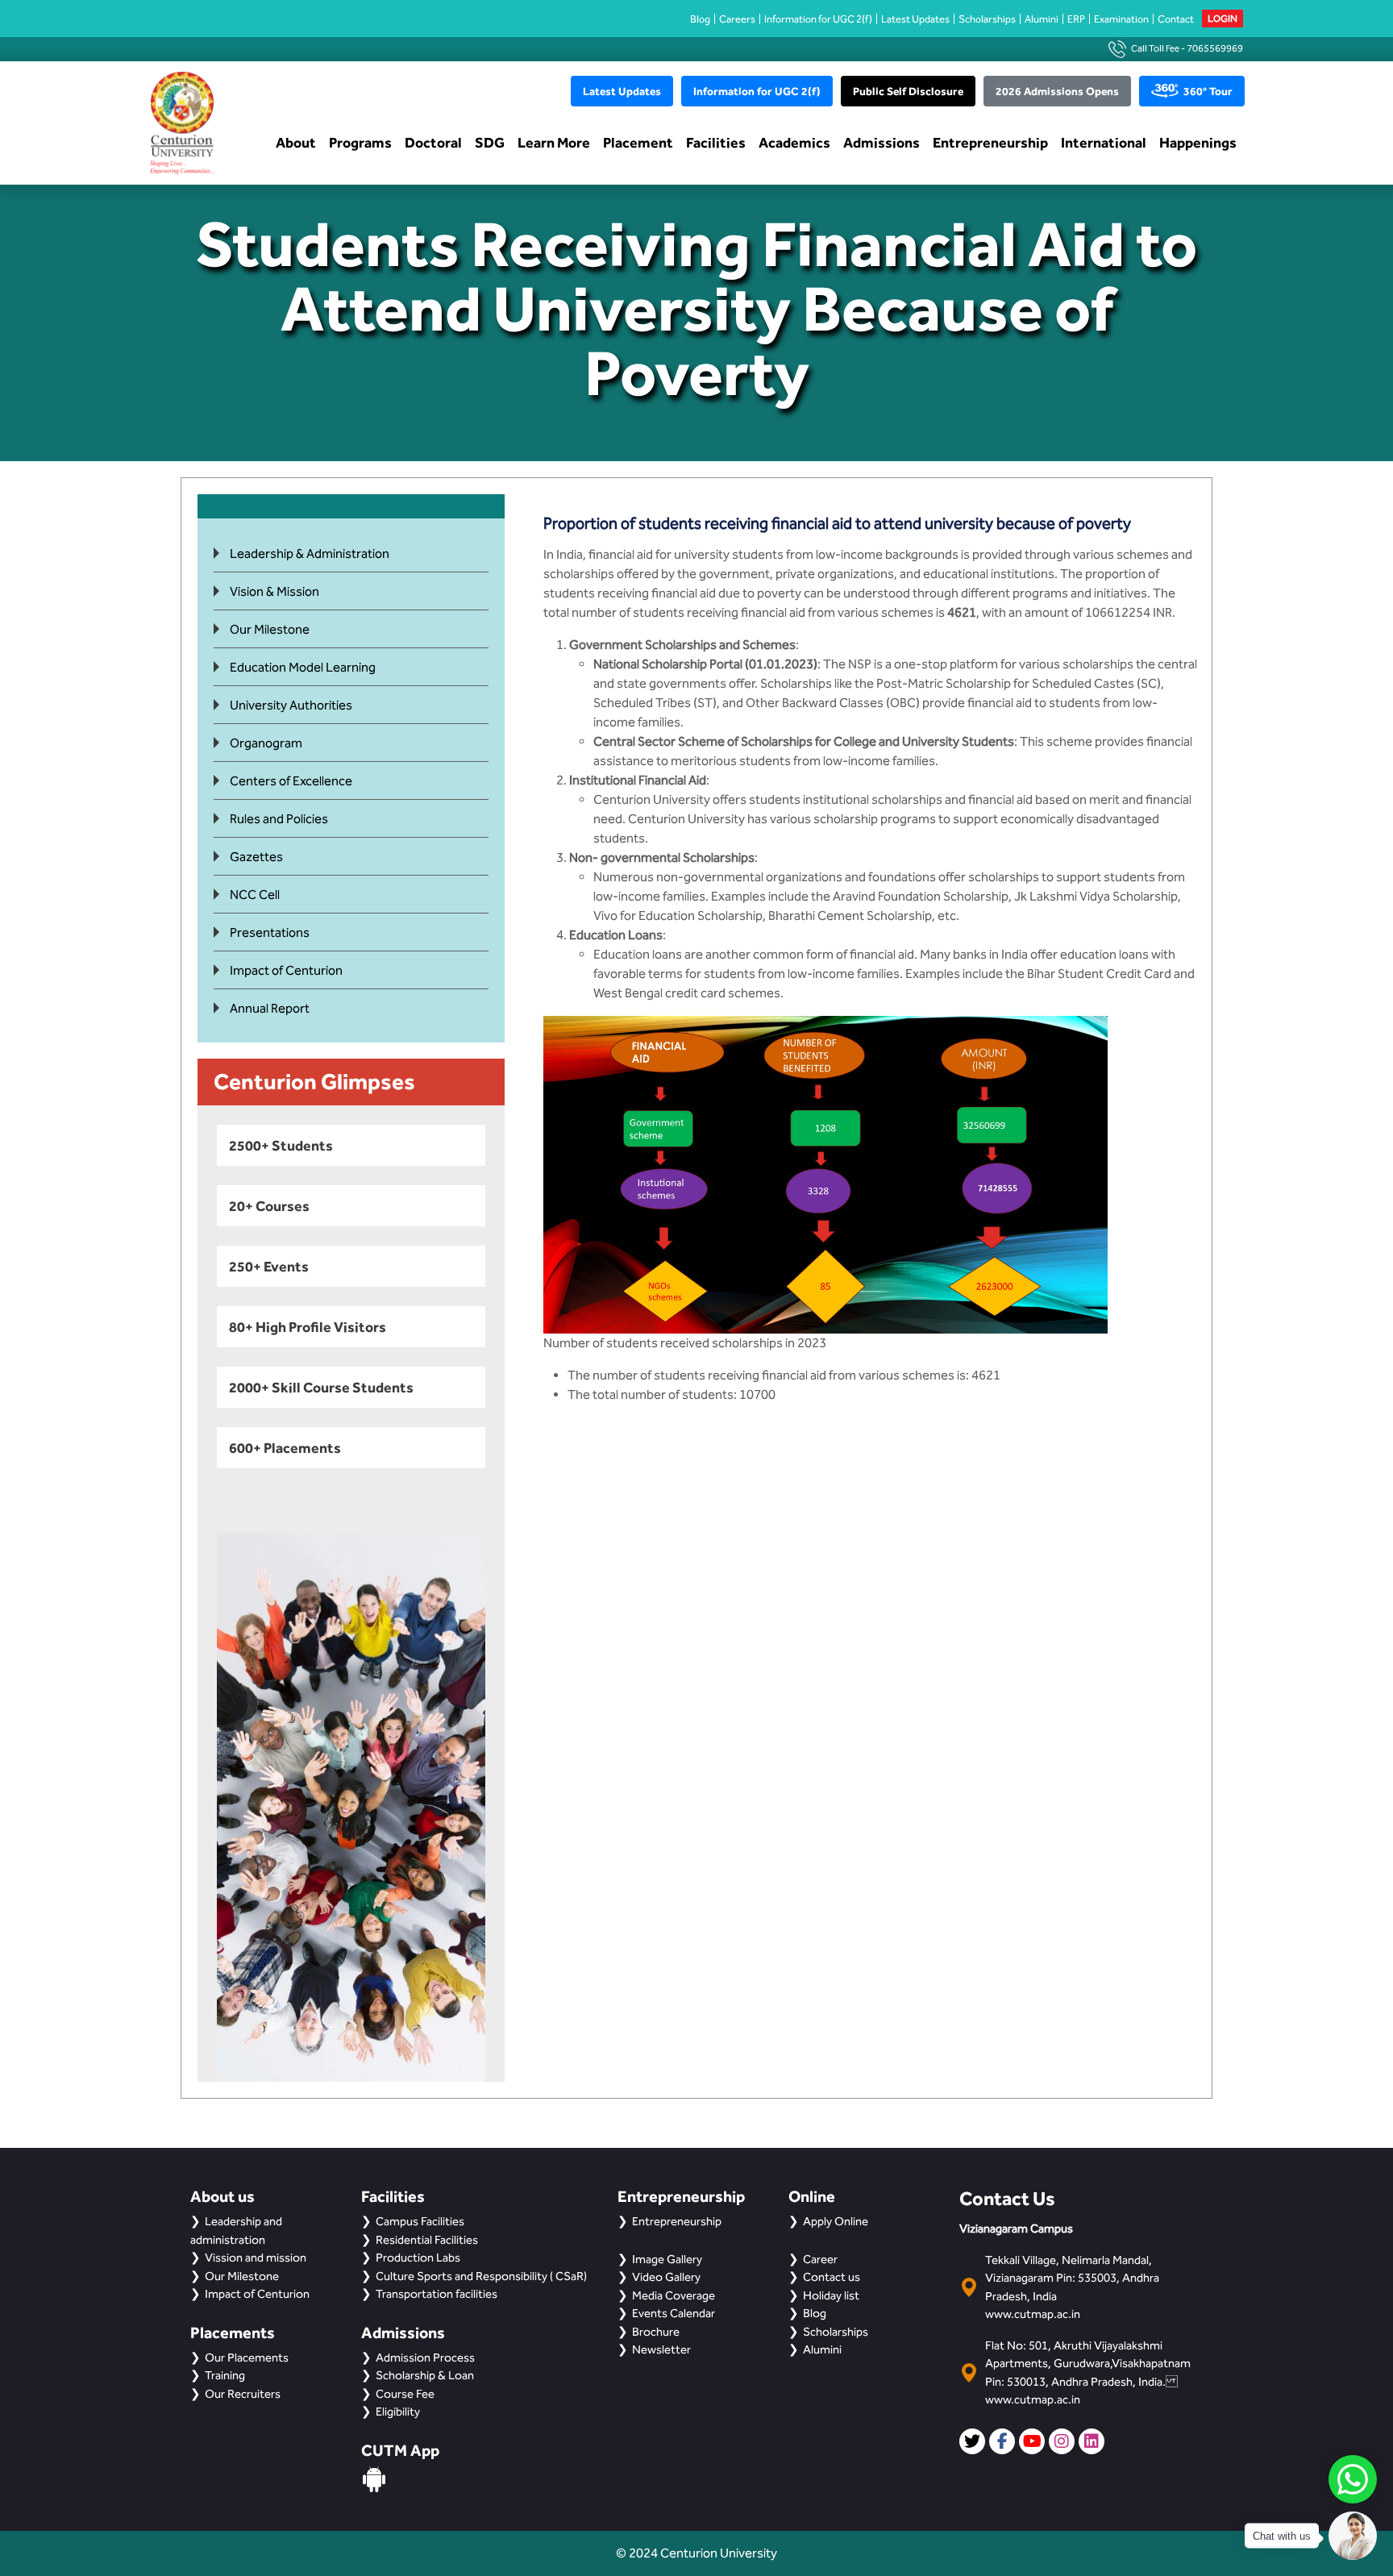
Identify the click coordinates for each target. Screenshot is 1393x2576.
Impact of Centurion (286, 970)
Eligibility (398, 2412)
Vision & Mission (274, 591)
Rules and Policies (279, 819)
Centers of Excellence (291, 781)
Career (820, 2259)
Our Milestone (270, 629)
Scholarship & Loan (425, 2375)
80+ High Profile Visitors (308, 1327)
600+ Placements (285, 1448)
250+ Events (269, 1266)
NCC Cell (255, 895)
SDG (490, 142)
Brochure (656, 2332)
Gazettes (256, 857)
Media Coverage (674, 2295)
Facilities (716, 142)
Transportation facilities (437, 2294)
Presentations (270, 932)
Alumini (1042, 19)
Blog (700, 19)
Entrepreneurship (990, 142)
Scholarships (987, 19)
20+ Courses (269, 1206)
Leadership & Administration (310, 553)
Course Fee (405, 2394)
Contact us (832, 2277)
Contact (1176, 19)
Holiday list (831, 2295)
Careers (737, 19)
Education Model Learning (303, 667)
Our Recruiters (243, 2394)
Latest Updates (915, 19)
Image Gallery (667, 2259)
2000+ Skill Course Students (321, 1387)
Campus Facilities (420, 2221)
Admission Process (425, 2358)
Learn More (554, 142)
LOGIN (1223, 19)
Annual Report (270, 1008)
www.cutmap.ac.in (1033, 2314)
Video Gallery (666, 2277)
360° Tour (1208, 91)
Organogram (266, 743)
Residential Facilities (427, 2240)
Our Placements (247, 2358)
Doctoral (433, 142)
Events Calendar (674, 2313)
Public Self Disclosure (908, 91)
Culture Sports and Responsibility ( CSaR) (481, 2276)
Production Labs (418, 2258)
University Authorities (291, 705)
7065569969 (1215, 48)
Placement (638, 142)
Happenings (1198, 142)
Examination (1121, 19)
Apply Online (836, 2221)
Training (225, 2375)
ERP (1076, 19)
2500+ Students (281, 1145)
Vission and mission (256, 2258)
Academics (794, 142)
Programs (360, 142)
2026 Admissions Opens (1057, 91)
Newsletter (661, 2349)
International (1104, 142)
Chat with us (1282, 2536)
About (296, 142)
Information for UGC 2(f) (818, 19)
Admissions (882, 142)
